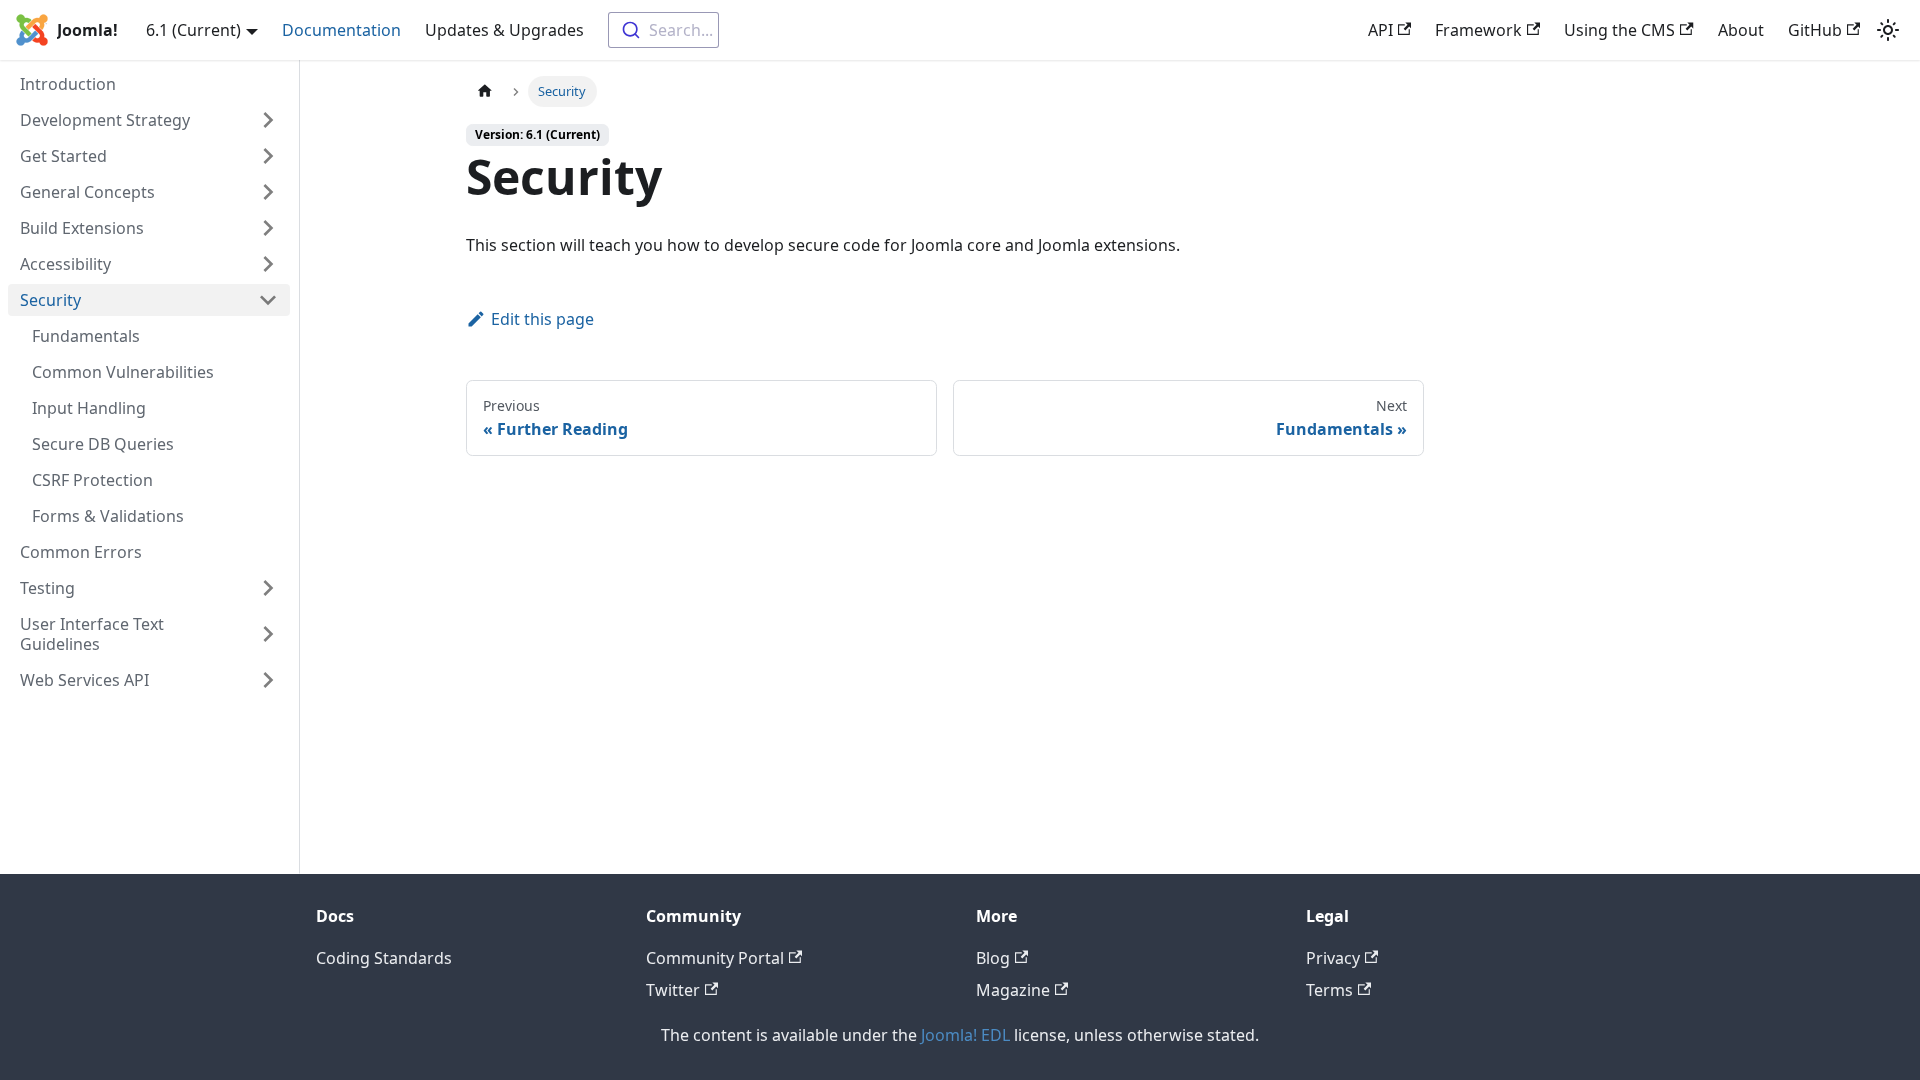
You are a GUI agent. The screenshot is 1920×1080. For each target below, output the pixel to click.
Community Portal (715, 958)
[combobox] (663, 30)
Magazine (1013, 990)
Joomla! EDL (965, 1035)
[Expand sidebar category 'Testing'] (268, 588)
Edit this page (542, 319)
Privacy (1333, 958)
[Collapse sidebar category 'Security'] (268, 300)
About (1741, 30)
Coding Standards (384, 958)
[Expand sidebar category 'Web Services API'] (268, 680)
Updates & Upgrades (504, 30)
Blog (993, 958)
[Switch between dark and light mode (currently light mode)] (1888, 30)
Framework (1478, 30)
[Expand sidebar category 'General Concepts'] (268, 192)
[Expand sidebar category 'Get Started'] (268, 156)
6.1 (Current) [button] (193, 30)
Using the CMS (1619, 30)
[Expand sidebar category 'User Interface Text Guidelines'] (268, 634)
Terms (1329, 990)
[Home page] (485, 91)
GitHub (1815, 30)
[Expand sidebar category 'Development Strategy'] (268, 120)
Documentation (341, 30)
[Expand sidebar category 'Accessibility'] (268, 264)
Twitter (673, 990)
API (1380, 30)
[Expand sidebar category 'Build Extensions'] (268, 228)
